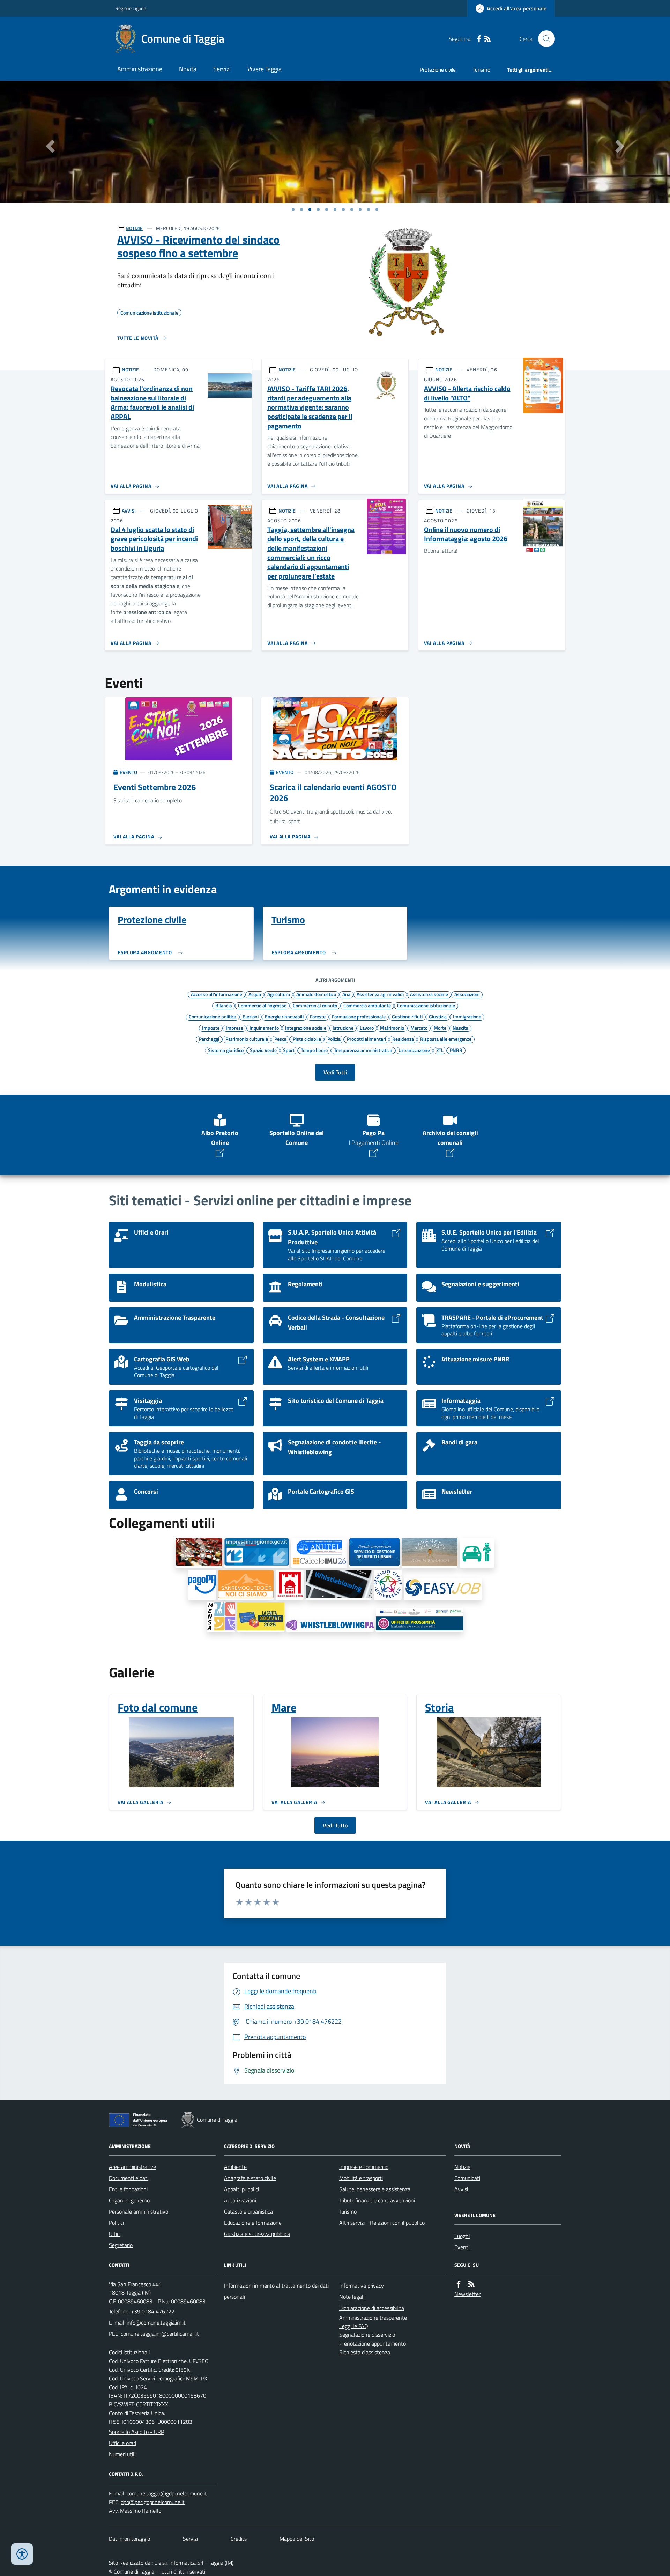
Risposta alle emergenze (446, 1039)
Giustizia (438, 1016)
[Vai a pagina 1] (293, 209)
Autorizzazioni (240, 2200)
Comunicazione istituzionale (426, 1005)
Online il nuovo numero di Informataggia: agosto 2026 (466, 534)
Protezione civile (438, 70)
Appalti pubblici (241, 2189)
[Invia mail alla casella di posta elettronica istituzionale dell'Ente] (156, 2323)
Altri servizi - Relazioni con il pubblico (382, 2223)
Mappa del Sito (297, 2539)
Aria (346, 994)
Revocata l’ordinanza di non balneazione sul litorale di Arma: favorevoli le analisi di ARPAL (152, 403)
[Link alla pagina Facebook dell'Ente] (459, 2284)
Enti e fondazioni (128, 2189)
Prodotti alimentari (366, 1039)
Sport (289, 1050)
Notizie (462, 2167)
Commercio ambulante (367, 1005)
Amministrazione (140, 69)
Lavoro (367, 1028)
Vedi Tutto (335, 1825)
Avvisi (461, 2189)
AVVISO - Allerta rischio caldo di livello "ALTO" (467, 393)
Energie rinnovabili (284, 1016)
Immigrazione (467, 1016)
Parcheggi (209, 1039)
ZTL (440, 1050)
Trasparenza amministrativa (363, 1050)
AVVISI (129, 511)
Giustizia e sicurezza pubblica (257, 2234)
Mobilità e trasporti (361, 2178)
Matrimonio (392, 1028)
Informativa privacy (362, 2286)
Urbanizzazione (414, 1050)
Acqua (255, 994)
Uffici (115, 2234)
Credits (239, 2539)
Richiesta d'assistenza (365, 2352)
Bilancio (224, 1005)
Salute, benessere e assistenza (375, 2189)
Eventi (462, 2247)
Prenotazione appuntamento (373, 2343)
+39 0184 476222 (153, 2311)
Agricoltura (279, 994)
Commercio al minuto (315, 1005)
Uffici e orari (122, 2443)
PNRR (456, 1050)
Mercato (419, 1028)
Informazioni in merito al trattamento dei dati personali (276, 2291)
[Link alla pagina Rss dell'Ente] (471, 2284)
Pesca (280, 1039)
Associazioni (467, 994)
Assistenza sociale (429, 994)
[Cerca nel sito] (544, 39)
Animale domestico (316, 994)
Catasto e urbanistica (248, 2211)
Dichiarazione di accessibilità (372, 2308)
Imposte (211, 1028)
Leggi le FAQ (354, 2326)
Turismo (481, 70)
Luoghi (462, 2236)
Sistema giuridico (226, 1050)
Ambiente (235, 2167)
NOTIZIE (134, 228)
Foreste (318, 1016)
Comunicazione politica (213, 1016)
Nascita (460, 1028)
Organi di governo (129, 2200)
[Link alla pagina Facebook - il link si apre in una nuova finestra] (479, 39)
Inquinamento (264, 1028)
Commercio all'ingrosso (262, 1005)
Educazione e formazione (253, 2223)
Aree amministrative (132, 2167)
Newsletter (467, 2294)
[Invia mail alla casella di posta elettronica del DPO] (167, 2493)
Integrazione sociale (306, 1028)
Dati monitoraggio (129, 2539)
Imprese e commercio (364, 2167)
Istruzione (343, 1028)
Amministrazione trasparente (373, 2318)
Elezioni (251, 1016)
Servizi (222, 69)
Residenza (403, 1039)
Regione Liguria (131, 8)
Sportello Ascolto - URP (136, 2432)
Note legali (352, 2297)
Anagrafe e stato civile (250, 2178)
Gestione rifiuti (407, 1016)
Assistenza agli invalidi (380, 994)
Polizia (334, 1039)
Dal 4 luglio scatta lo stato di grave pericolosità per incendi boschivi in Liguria (154, 539)
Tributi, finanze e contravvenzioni (377, 2200)
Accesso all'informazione (217, 994)
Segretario (121, 2245)
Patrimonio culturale (247, 1039)
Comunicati (467, 2178)
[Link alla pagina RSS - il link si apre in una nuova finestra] (487, 39)
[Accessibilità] (22, 2554)
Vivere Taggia (265, 69)
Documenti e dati (129, 2178)
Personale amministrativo (139, 2211)
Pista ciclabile (307, 1039)
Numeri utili (122, 2454)
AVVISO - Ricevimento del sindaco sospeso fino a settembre (198, 246)
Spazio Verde (263, 1050)
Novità (188, 69)
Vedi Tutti (335, 1072)
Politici (116, 2223)
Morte (440, 1028)
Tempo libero (314, 1050)
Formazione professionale (359, 1016)
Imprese (234, 1028)
